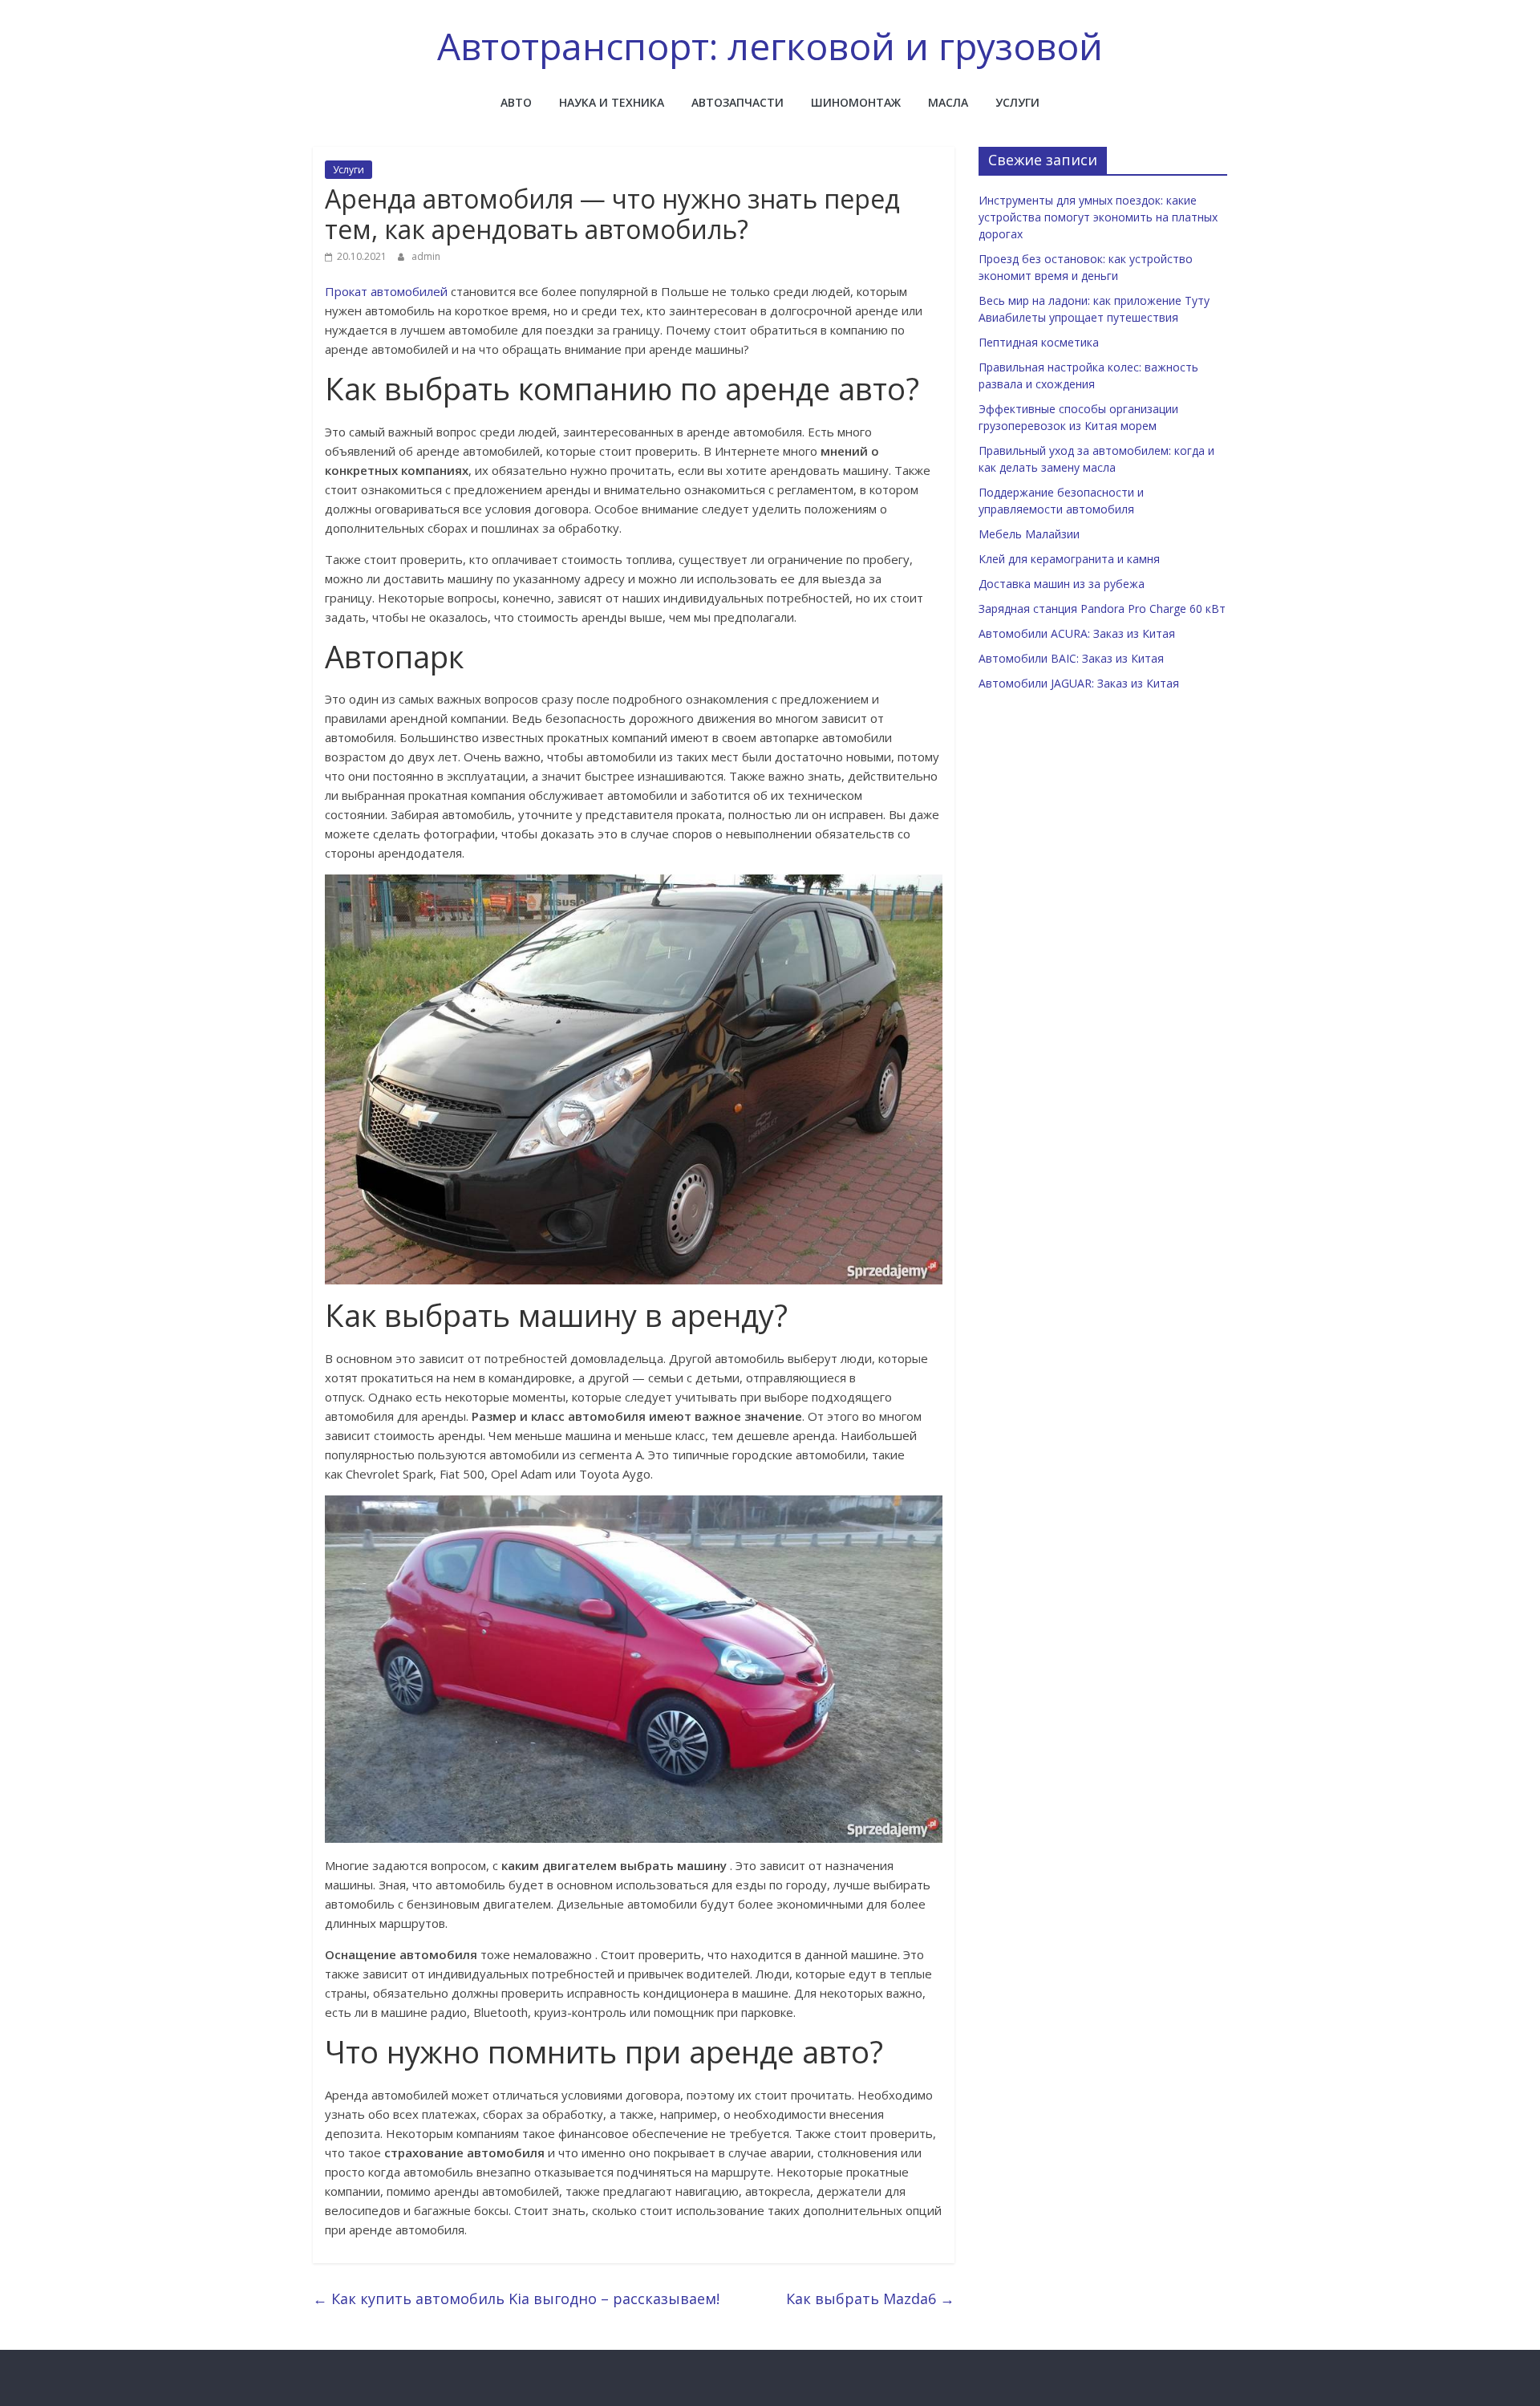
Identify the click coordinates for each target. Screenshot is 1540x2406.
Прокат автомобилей (386, 291)
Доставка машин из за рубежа (1062, 584)
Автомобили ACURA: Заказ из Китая (1077, 633)
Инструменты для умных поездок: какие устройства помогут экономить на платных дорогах (1098, 217)
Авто (516, 102)
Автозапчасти (738, 102)
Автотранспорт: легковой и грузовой (770, 46)
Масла (948, 102)
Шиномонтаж (856, 102)
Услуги (1017, 102)
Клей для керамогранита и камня (1069, 559)
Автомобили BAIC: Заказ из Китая (1071, 658)
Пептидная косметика (1039, 342)
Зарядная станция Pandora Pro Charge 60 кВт (1102, 609)
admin (426, 256)
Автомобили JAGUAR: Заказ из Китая (1079, 683)
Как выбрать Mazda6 (870, 2298)
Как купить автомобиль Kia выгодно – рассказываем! (516, 2298)
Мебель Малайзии (1029, 534)
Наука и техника (612, 102)
